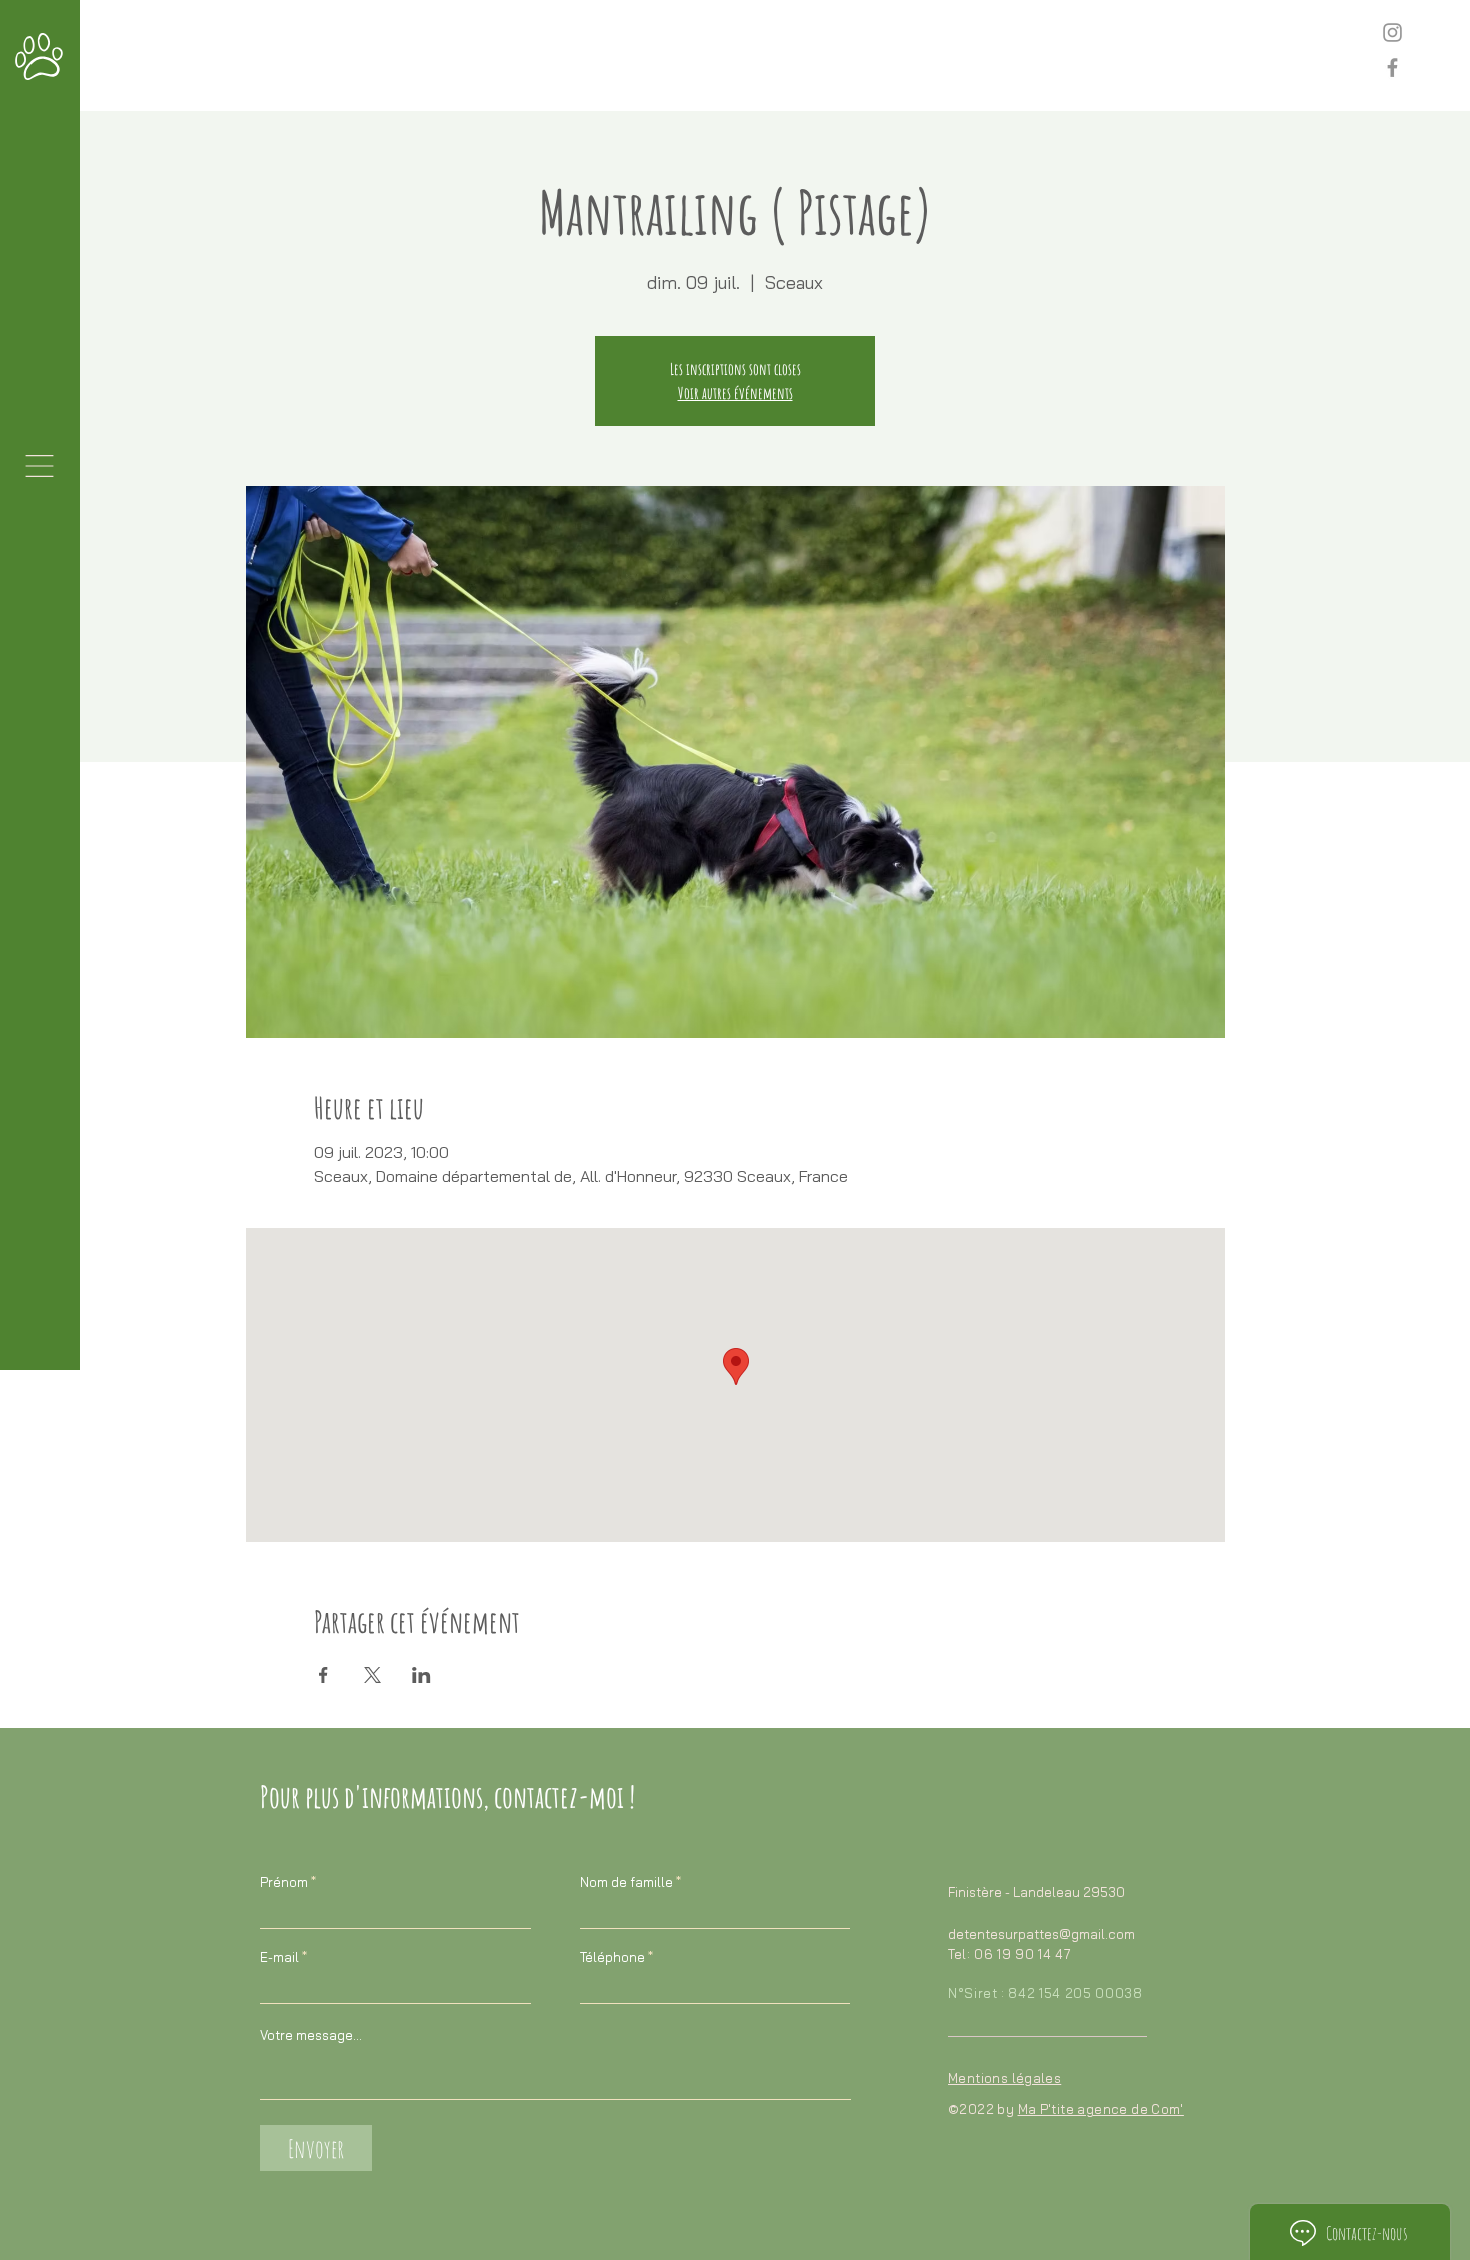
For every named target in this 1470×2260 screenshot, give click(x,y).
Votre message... (311, 2035)
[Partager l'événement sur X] (372, 1675)
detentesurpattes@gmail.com (1041, 1934)
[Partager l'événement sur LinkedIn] (421, 1675)
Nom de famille (626, 1882)
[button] (39, 466)
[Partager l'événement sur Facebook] (323, 1675)
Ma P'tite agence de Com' (1101, 2109)
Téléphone (612, 1957)
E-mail (279, 1957)
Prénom (284, 1882)
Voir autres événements (735, 393)
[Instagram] (1392, 32)
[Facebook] (1392, 67)
